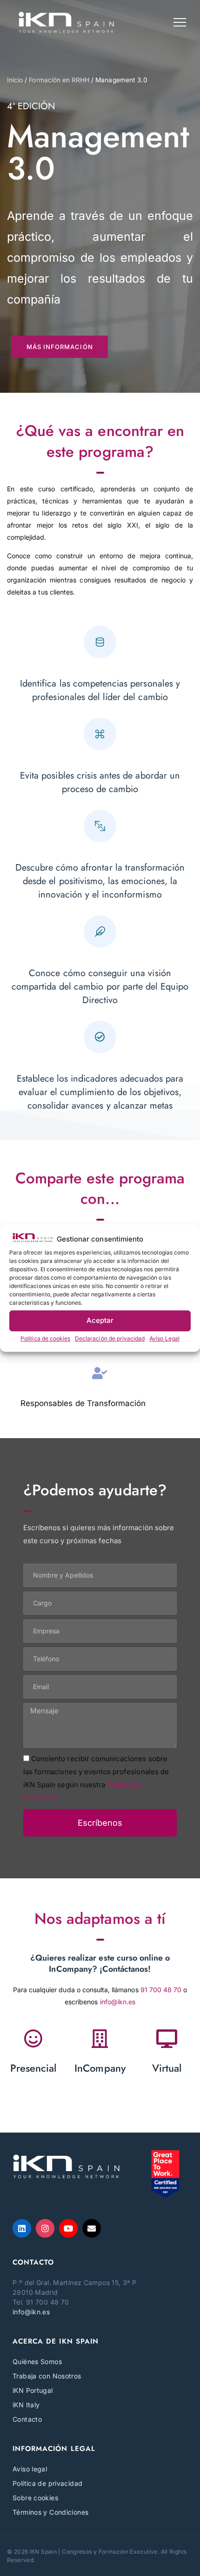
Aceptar (100, 1320)
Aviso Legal (164, 1338)
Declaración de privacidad (110, 1338)
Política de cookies (45, 1338)
